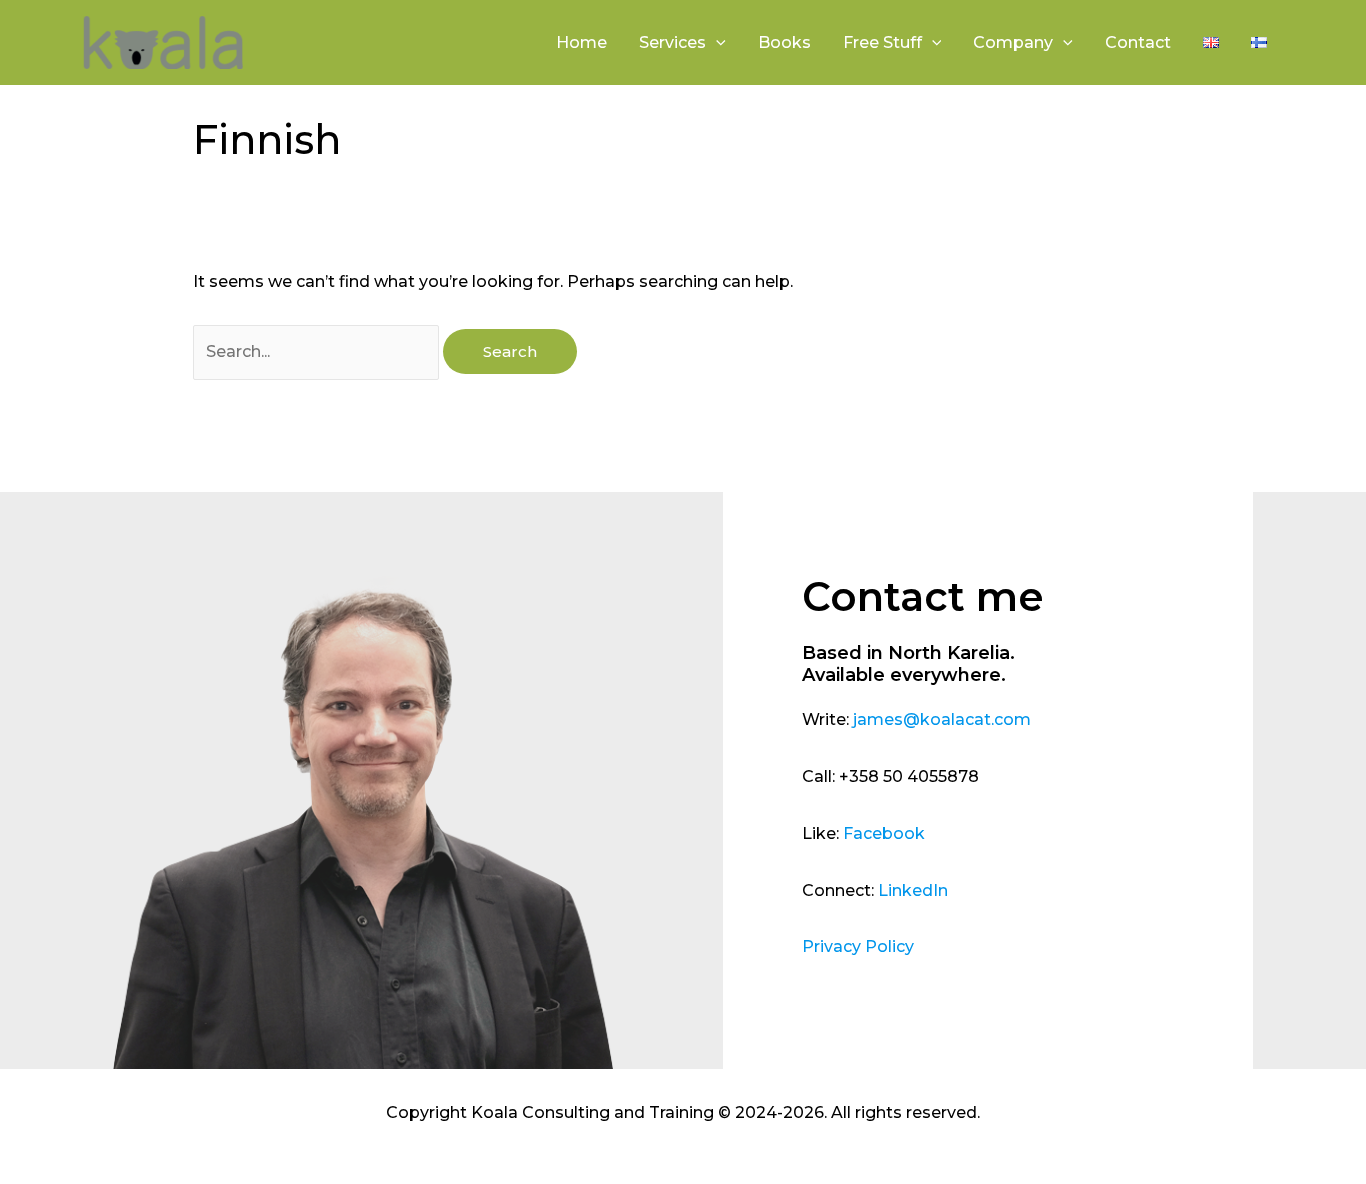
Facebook (884, 833)
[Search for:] (318, 351)
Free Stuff (882, 42)
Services (672, 42)
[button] (716, 43)
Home (581, 42)
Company (1013, 42)
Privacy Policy (858, 946)
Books (784, 42)
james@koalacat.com (942, 719)
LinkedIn (913, 890)
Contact (1138, 42)
